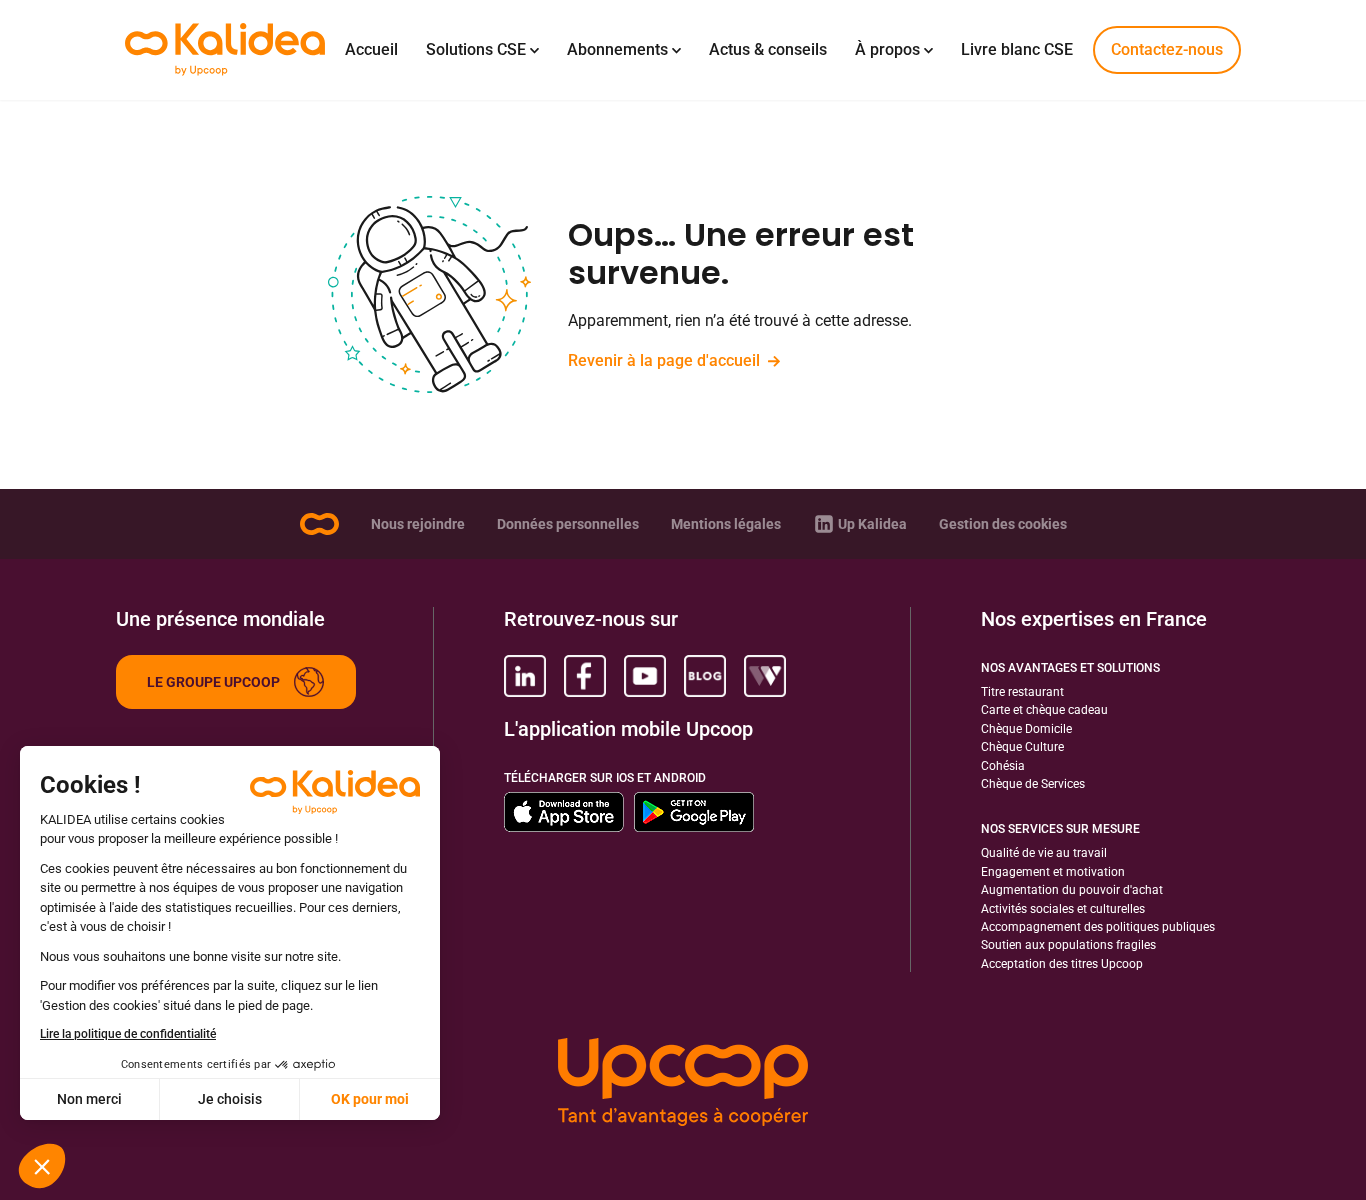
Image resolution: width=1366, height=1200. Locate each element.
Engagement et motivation (1053, 872)
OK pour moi (370, 1099)
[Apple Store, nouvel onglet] (564, 812)
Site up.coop (319, 524)
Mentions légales (726, 524)
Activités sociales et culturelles (1063, 909)
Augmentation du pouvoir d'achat (1072, 890)
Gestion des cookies (1003, 524)
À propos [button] (887, 49)
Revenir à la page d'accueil (664, 360)
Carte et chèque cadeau (1044, 710)
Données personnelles (568, 524)
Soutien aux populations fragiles (1068, 945)
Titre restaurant (1022, 692)
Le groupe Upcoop (213, 682)
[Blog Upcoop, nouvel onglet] (705, 676)
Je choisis (230, 1099)
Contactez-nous (1167, 49)
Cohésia (1003, 766)
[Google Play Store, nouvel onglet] (694, 812)
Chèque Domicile (1026, 729)
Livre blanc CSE (1017, 49)
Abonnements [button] (617, 49)
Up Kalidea (872, 524)
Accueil (371, 49)
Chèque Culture (1022, 747)
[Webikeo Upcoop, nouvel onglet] (765, 676)
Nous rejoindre (418, 524)
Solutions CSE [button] (476, 49)
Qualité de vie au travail (1044, 853)
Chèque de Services (1033, 784)
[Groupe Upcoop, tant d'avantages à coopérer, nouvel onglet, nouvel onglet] (683, 1084)
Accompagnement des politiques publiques (1098, 927)
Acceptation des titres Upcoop (1062, 964)
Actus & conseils (768, 49)
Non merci (89, 1099)
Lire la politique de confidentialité (128, 1034)
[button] (42, 1166)
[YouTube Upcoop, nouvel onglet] (645, 676)
